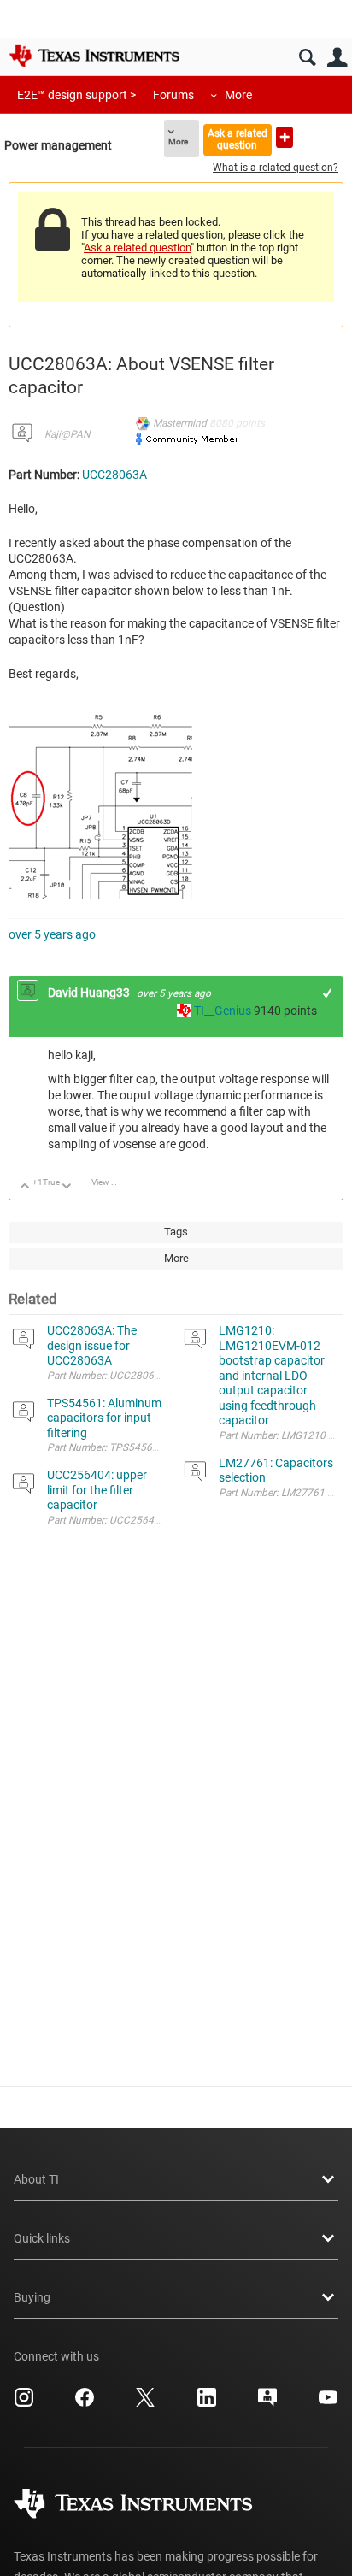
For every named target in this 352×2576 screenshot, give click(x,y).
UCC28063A (114, 475)
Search (307, 58)
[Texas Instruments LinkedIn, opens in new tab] (207, 2403)
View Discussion (111, 1182)
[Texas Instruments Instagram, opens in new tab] (24, 2403)
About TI (36, 2179)
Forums (173, 95)
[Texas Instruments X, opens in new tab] (145, 2403)
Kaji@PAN (67, 434)
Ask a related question (238, 139)
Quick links (42, 2238)
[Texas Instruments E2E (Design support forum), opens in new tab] (267, 2403)
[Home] (94, 56)
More (238, 95)
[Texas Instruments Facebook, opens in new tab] (85, 2403)
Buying (32, 2297)
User (337, 58)
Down (67, 1187)
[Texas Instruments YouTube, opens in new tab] (328, 2403)
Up (25, 1187)
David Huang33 (90, 993)
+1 (328, 993)
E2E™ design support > (76, 95)
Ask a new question (285, 137)
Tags (176, 1232)
